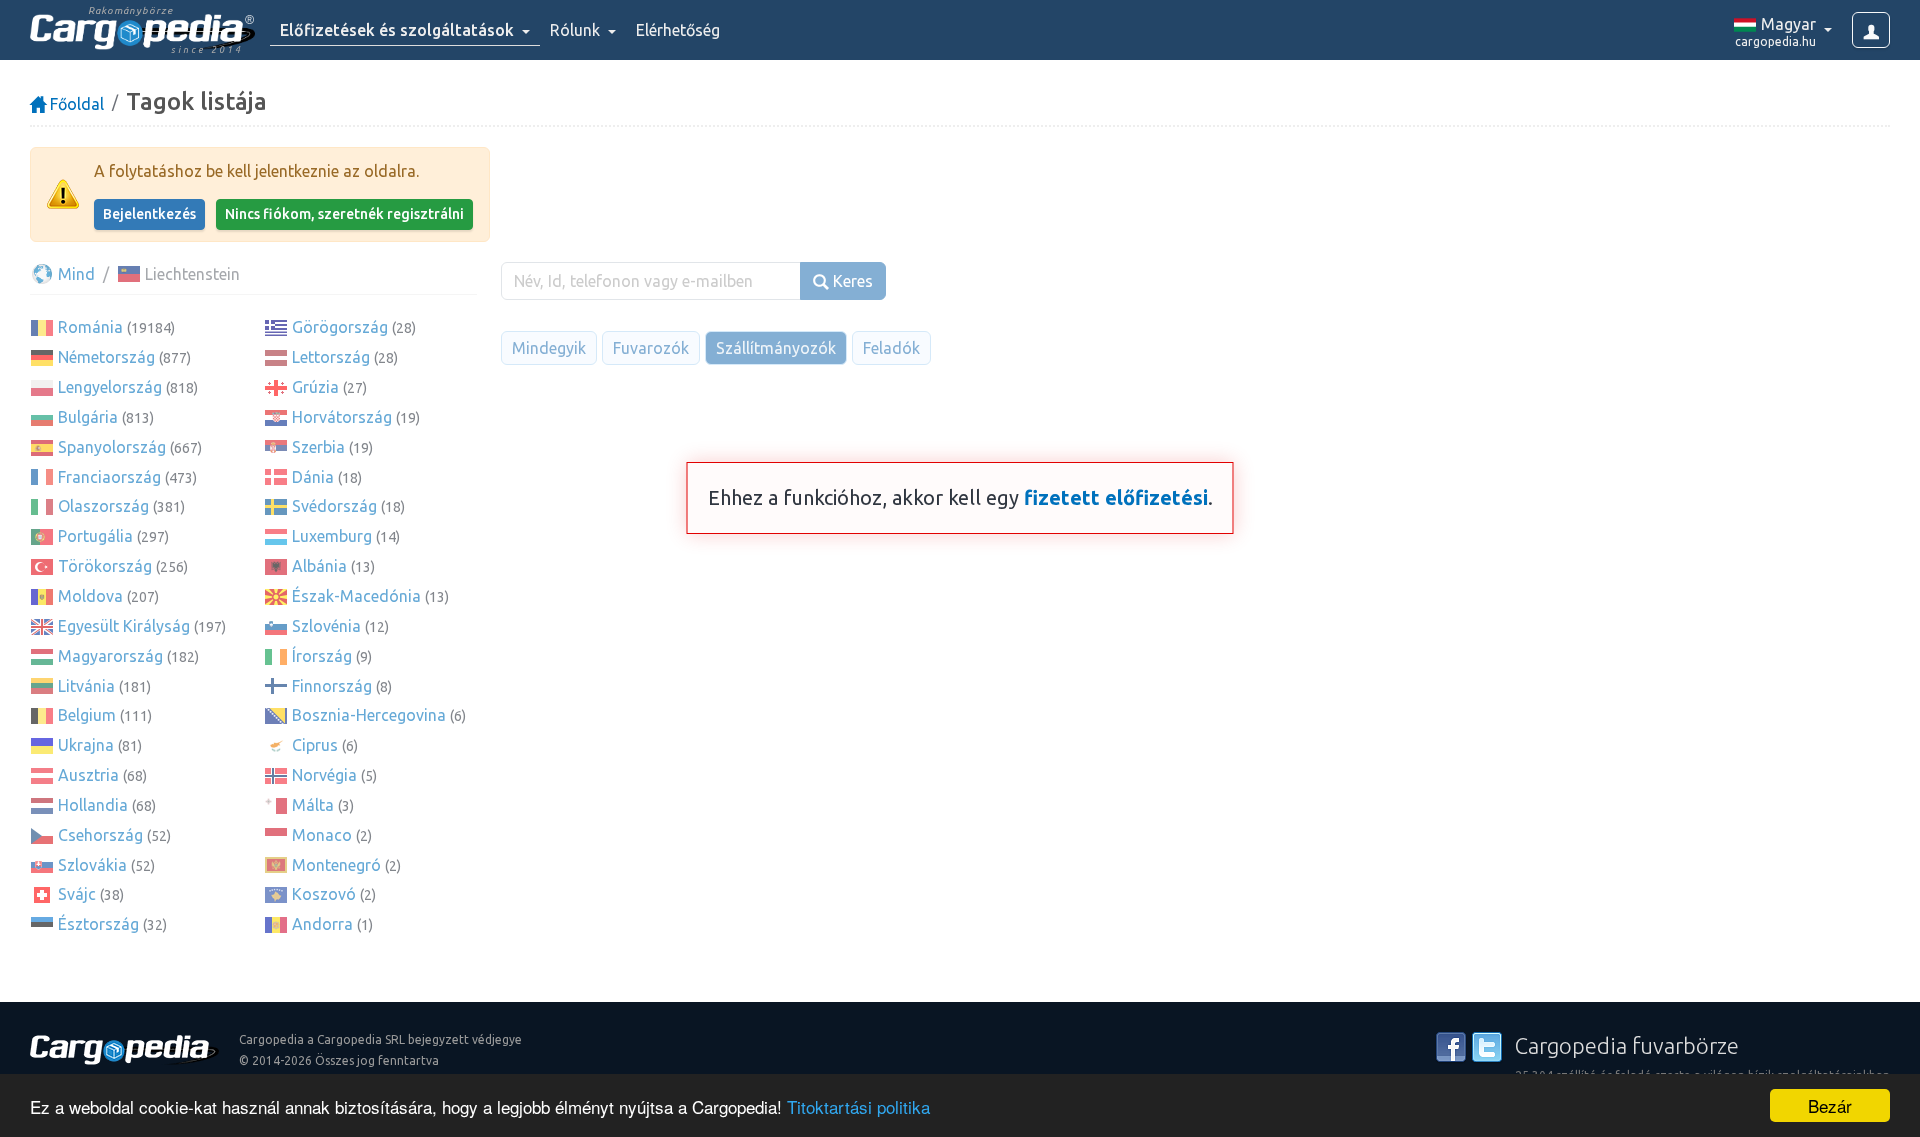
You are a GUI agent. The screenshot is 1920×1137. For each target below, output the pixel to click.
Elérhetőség (678, 30)
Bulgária (88, 417)
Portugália (95, 536)
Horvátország (342, 417)
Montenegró (336, 865)
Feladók (891, 348)
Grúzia (315, 387)
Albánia (319, 566)
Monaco (322, 835)
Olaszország (103, 506)
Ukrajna (86, 745)
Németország (106, 357)
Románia (90, 327)
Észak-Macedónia (356, 596)
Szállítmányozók (776, 348)
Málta (313, 805)
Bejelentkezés (149, 214)
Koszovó (324, 894)
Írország (322, 656)
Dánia (313, 477)
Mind (74, 274)
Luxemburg (332, 536)
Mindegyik (549, 348)
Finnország (332, 686)
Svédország (334, 506)
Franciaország (109, 477)
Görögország (340, 327)
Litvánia (86, 686)
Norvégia (324, 775)
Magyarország (110, 656)
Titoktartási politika (858, 1106)
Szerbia (318, 447)
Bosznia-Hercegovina (369, 715)
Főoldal (75, 104)
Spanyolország (112, 447)
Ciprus (315, 745)
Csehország (100, 835)
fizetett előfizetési (1116, 497)
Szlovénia (326, 626)
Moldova (90, 596)
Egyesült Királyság (124, 626)
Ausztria (88, 775)
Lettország (331, 357)
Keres (851, 281)
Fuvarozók (651, 348)
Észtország (98, 924)
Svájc (77, 894)
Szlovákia (92, 865)
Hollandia (93, 805)
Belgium (87, 715)
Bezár (1830, 1105)
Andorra (322, 924)
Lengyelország (110, 387)
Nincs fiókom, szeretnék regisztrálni (344, 214)
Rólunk (577, 30)
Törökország (105, 566)
